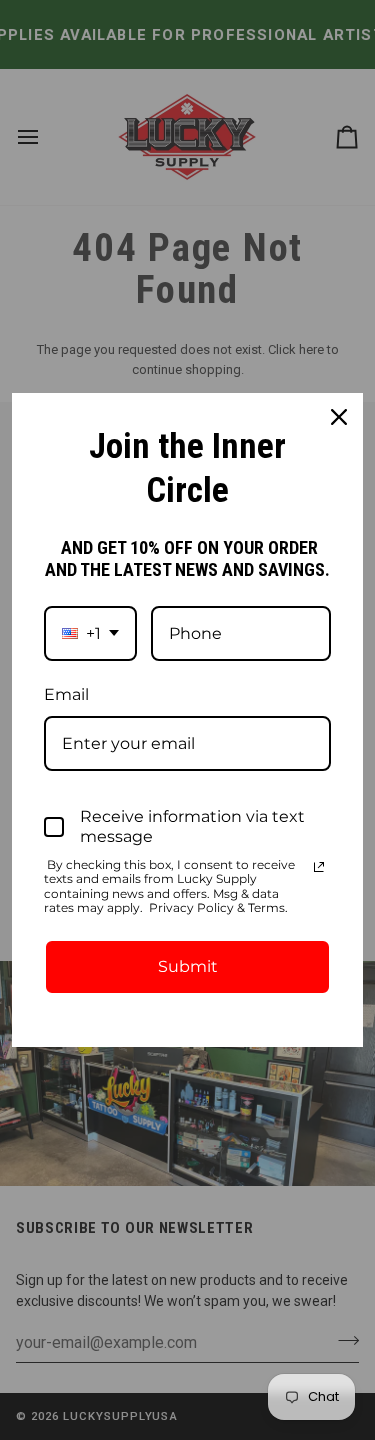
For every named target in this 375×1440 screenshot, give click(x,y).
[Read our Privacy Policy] (319, 867)
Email (66, 694)
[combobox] (90, 633)
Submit (188, 966)
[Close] (339, 417)
